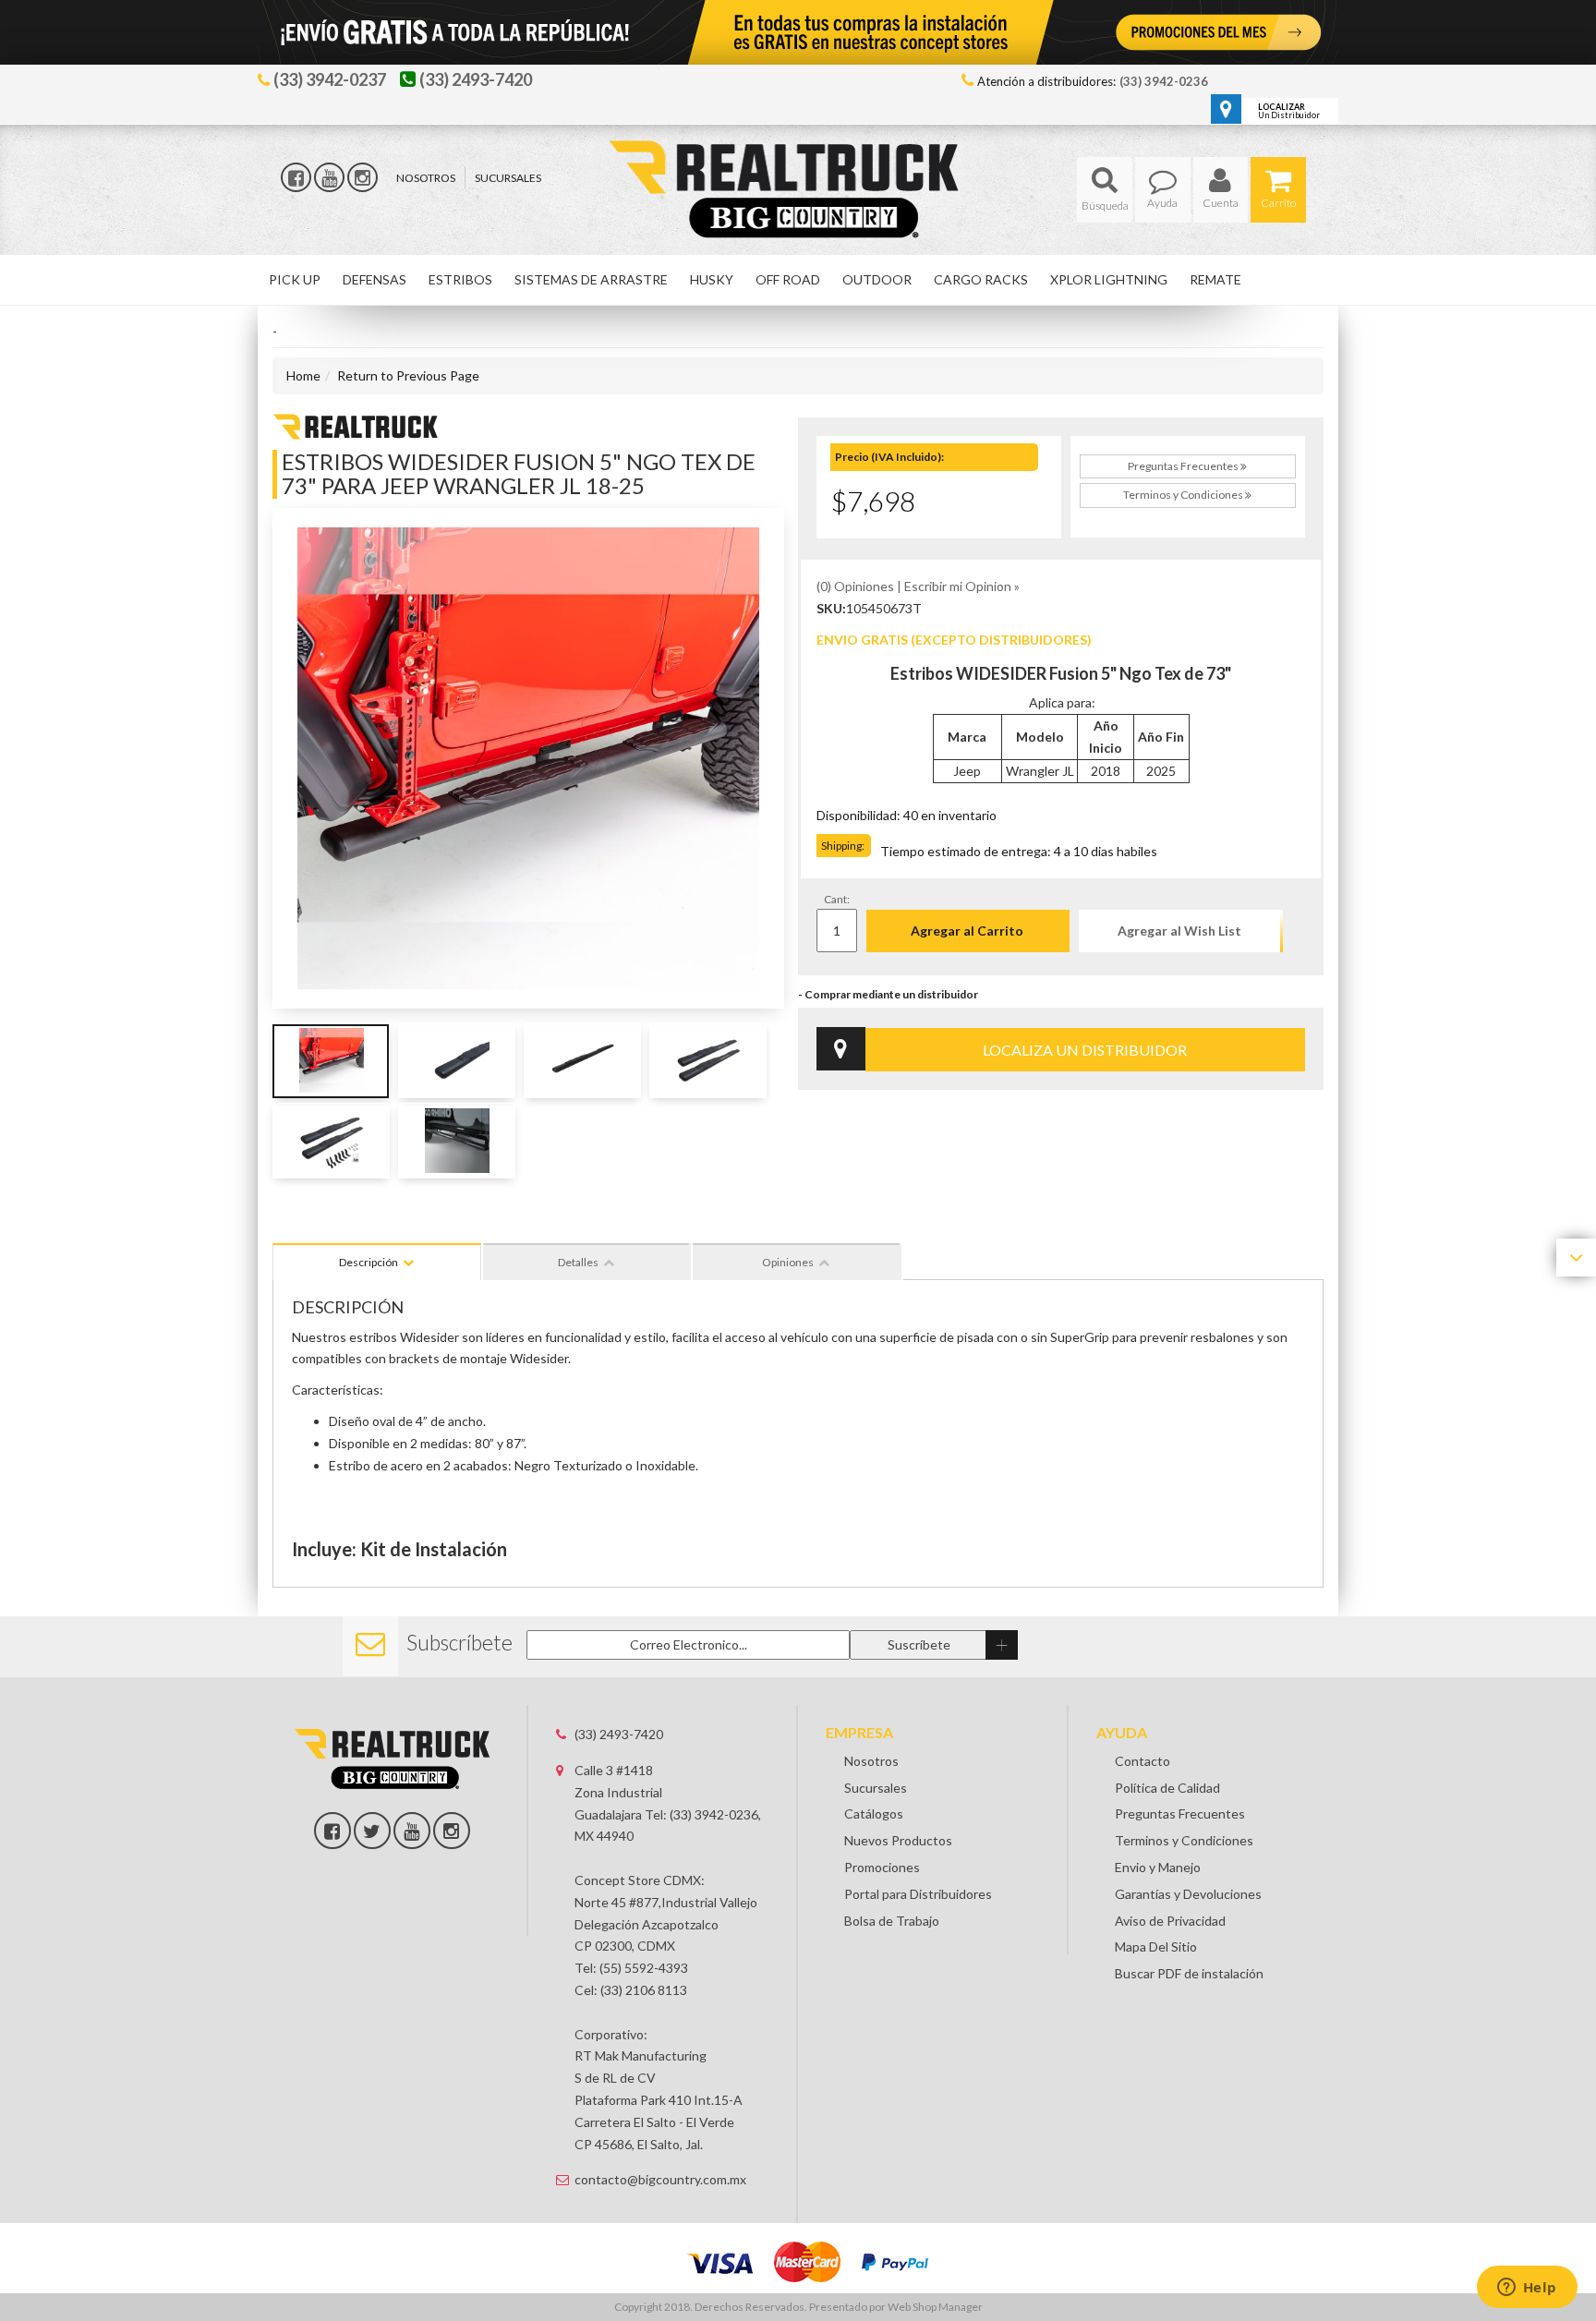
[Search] (1105, 190)
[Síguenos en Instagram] (363, 177)
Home (303, 375)
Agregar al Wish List (1179, 931)
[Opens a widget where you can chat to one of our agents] (1527, 2289)
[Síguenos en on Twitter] (372, 1831)
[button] (1105, 190)
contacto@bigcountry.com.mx (660, 2179)
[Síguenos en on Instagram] (452, 1831)
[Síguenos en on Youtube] (412, 1831)
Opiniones (788, 1262)
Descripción (369, 1262)
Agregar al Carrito (967, 931)
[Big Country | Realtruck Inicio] (798, 156)
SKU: (831, 608)
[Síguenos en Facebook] (296, 177)
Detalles (578, 1262)
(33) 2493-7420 (619, 1734)
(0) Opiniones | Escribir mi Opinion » (918, 586)
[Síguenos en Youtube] (329, 177)
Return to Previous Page (408, 375)
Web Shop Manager (935, 2307)
